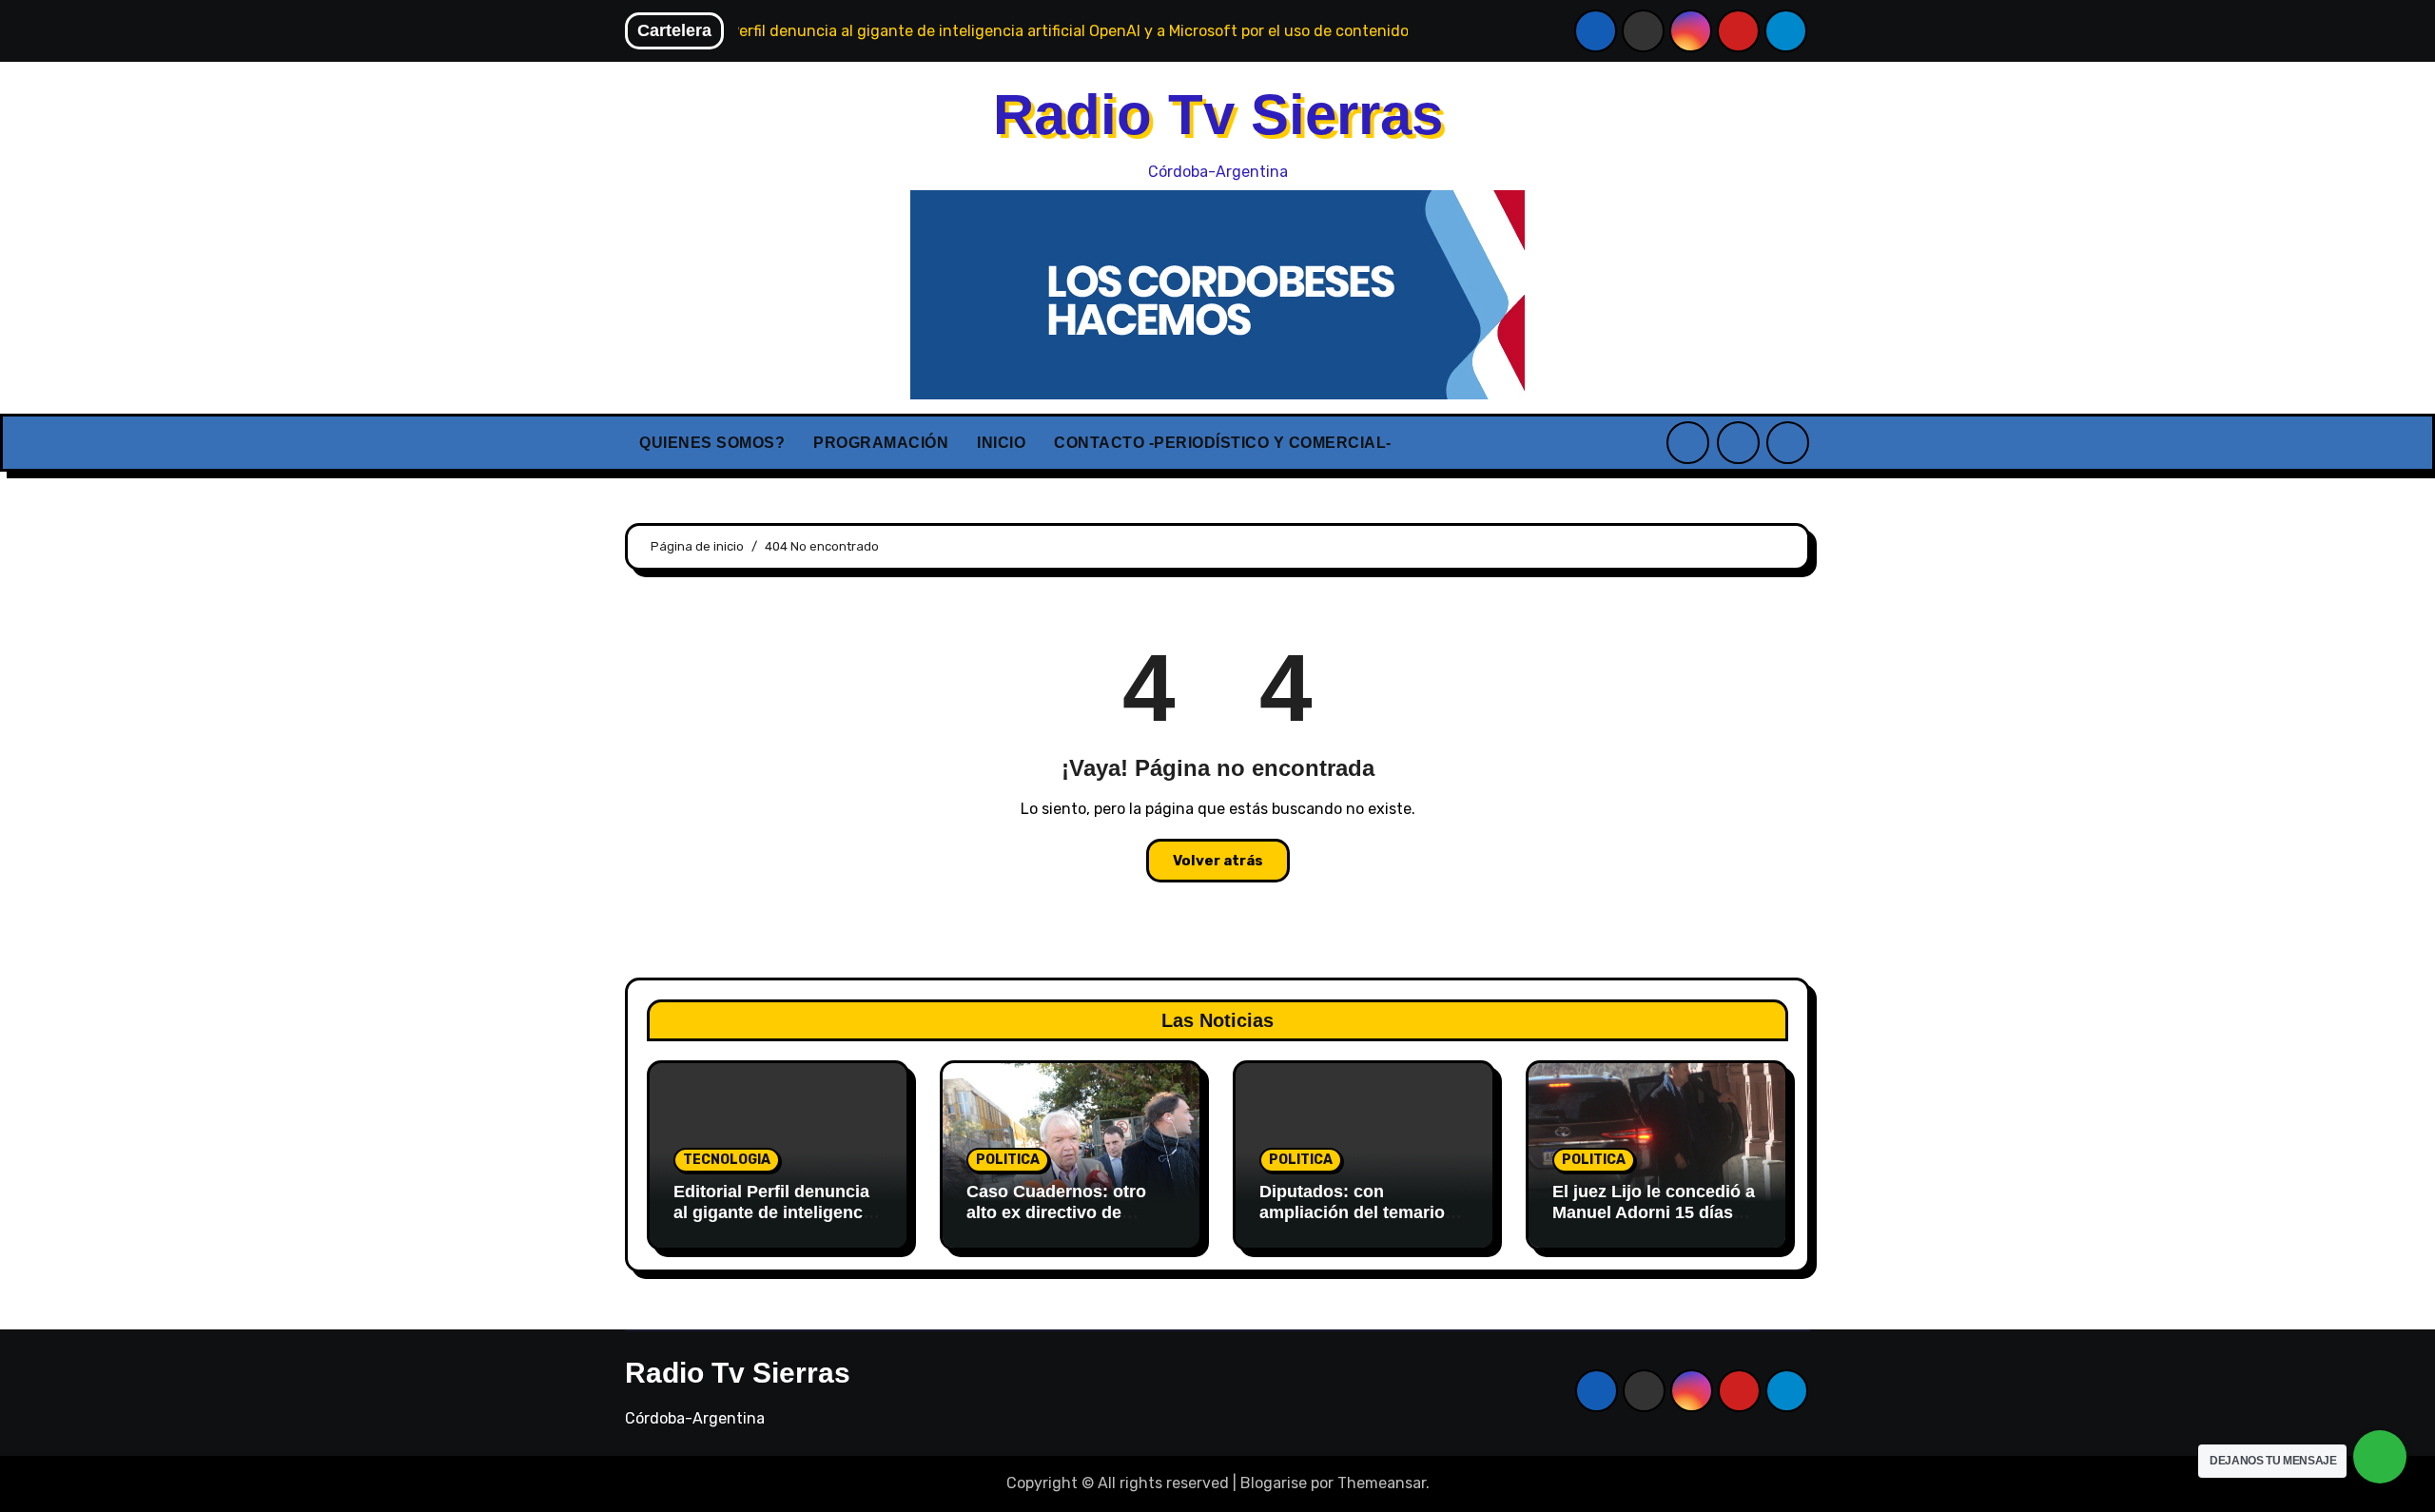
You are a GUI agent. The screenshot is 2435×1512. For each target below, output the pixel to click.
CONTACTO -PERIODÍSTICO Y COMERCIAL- (1223, 443)
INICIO (1001, 443)
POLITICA (1008, 1160)
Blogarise (1274, 1483)
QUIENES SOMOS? (712, 443)
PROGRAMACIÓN (881, 443)
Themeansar (1382, 1483)
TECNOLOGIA (727, 1160)
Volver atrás (1218, 861)
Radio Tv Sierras (1218, 115)
